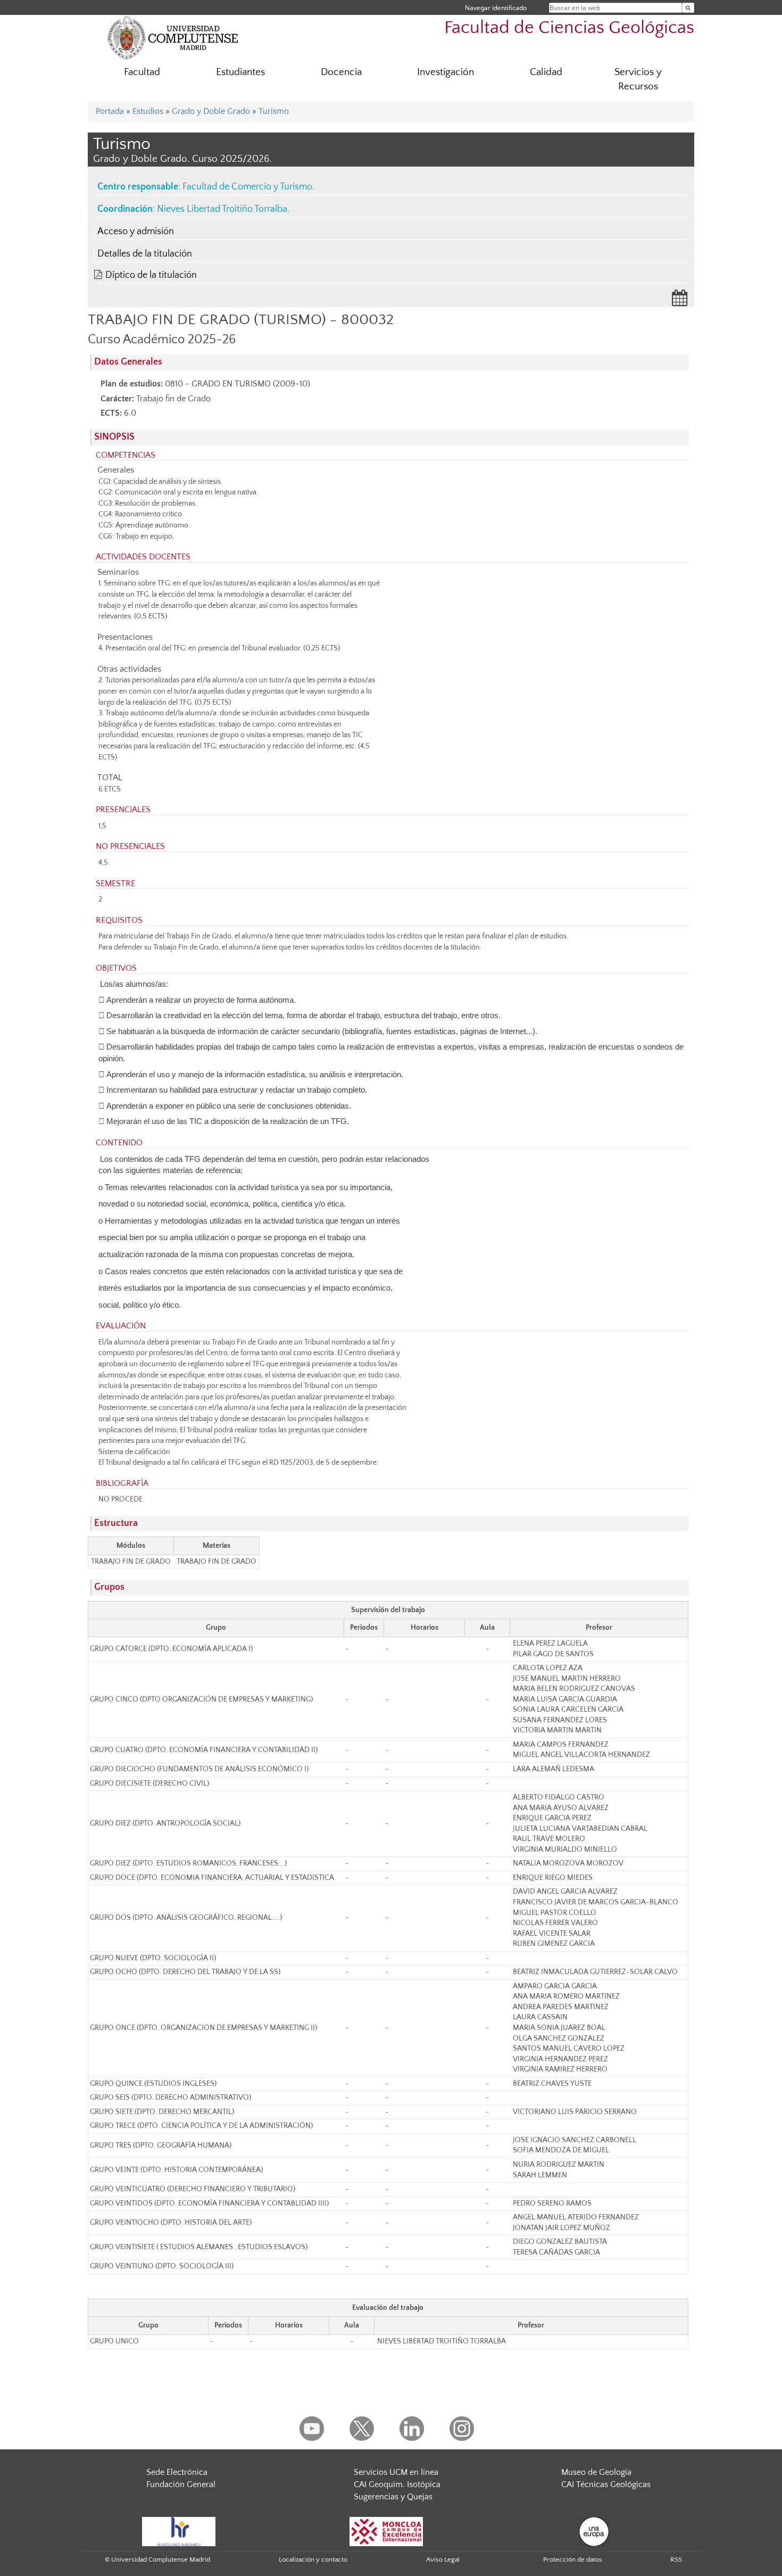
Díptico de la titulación (151, 275)
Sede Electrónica (177, 2472)
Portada (110, 111)
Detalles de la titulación (145, 254)
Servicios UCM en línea (396, 2472)
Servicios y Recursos (638, 79)
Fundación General (181, 2484)
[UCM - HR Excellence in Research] (179, 2531)
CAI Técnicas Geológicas (606, 2484)
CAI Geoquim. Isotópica (397, 2484)
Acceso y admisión (136, 232)
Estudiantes (240, 72)
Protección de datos (573, 2560)
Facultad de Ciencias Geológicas (569, 28)
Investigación (446, 72)
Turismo (274, 111)
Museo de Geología (596, 2472)
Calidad (546, 72)
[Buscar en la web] (688, 8)
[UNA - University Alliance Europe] (594, 2531)
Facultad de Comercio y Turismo (247, 187)
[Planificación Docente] (680, 301)
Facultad (142, 72)
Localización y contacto (313, 2560)
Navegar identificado (496, 8)
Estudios (148, 111)
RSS (676, 2560)
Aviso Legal (443, 2560)
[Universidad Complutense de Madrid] (173, 37)
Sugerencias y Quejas (393, 2497)
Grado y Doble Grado (211, 111)
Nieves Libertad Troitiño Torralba (222, 209)
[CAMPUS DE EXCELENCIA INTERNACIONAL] (386, 2531)
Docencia (341, 72)
